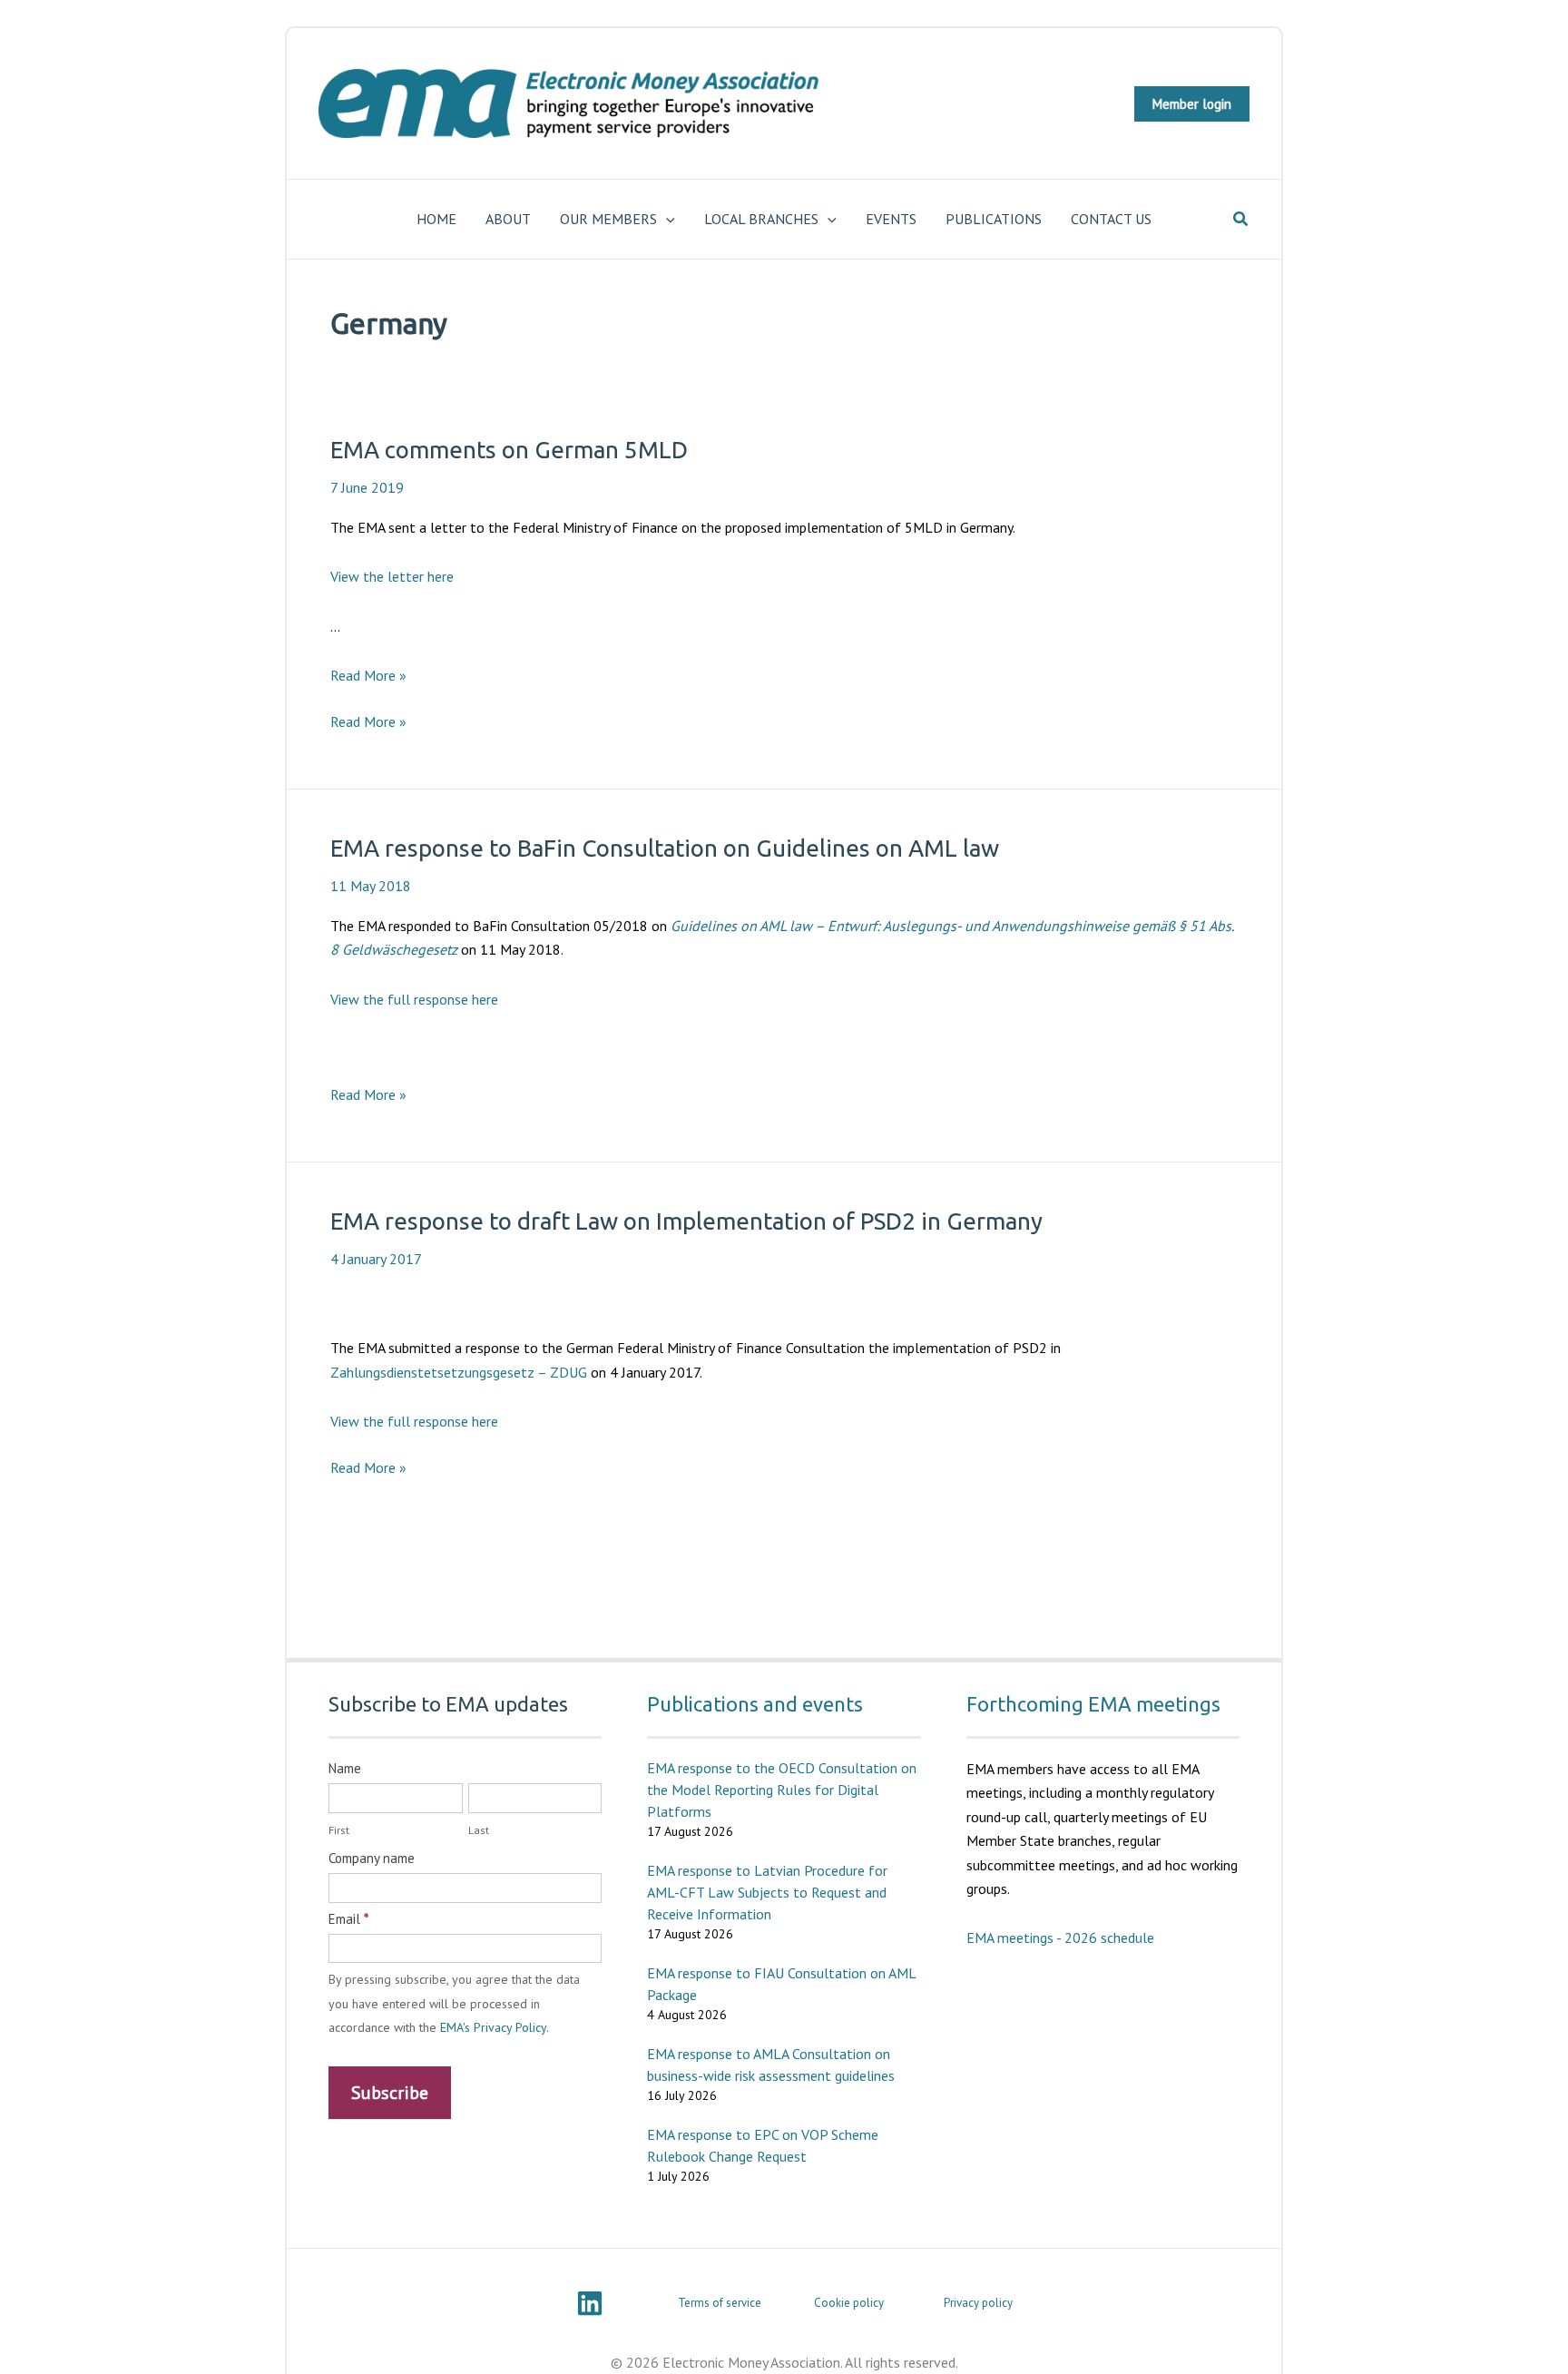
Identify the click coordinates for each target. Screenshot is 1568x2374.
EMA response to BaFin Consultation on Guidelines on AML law (665, 848)
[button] (1192, 104)
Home (436, 219)
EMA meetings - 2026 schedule (1060, 1937)
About (508, 219)
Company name (372, 1858)
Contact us (1111, 219)
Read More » (368, 675)
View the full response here (414, 999)
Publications (994, 219)
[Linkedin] (590, 2303)
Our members (608, 219)
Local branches (761, 219)
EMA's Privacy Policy (493, 2027)
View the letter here (392, 576)
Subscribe (390, 2093)
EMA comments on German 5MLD (509, 450)
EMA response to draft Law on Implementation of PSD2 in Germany (686, 1221)
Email (348, 1919)
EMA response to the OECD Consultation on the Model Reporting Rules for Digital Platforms (782, 1790)
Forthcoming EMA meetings (1093, 1704)
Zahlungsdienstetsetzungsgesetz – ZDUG (459, 1372)
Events (891, 219)
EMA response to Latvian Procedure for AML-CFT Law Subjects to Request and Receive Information (767, 1892)
